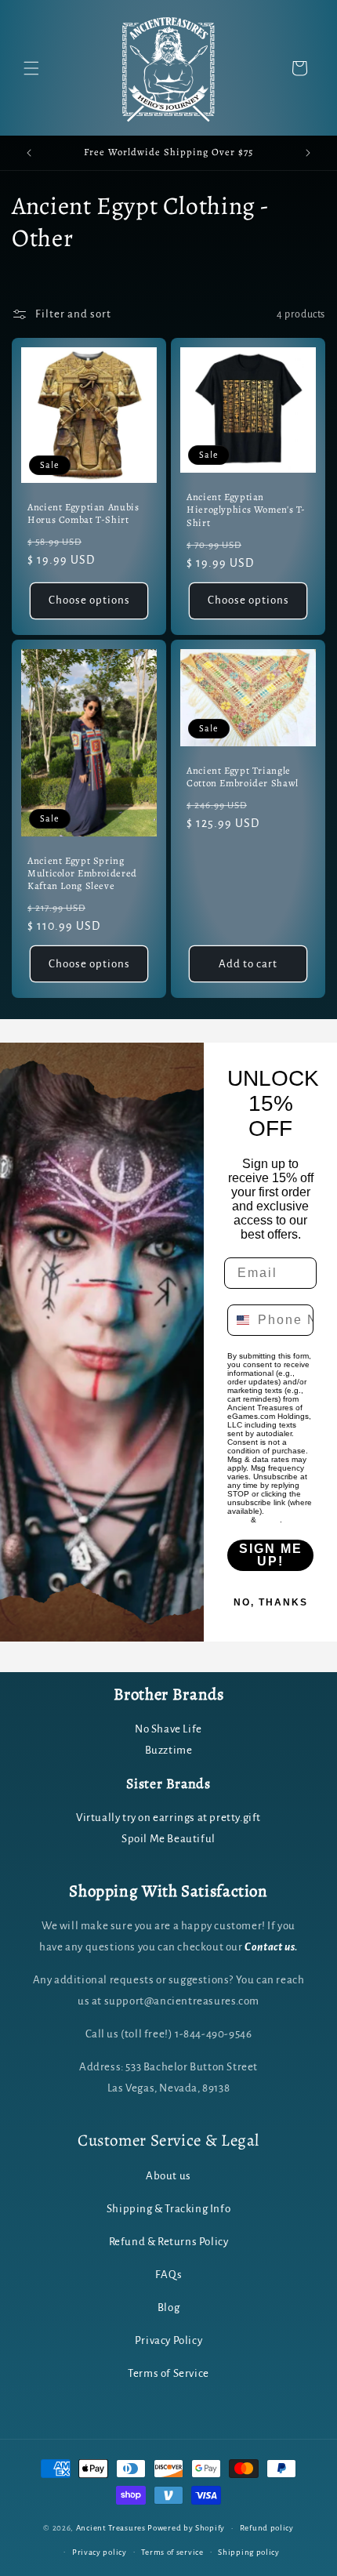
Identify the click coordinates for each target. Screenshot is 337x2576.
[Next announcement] (308, 153)
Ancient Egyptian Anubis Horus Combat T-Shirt (83, 513)
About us (168, 2176)
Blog (168, 2308)
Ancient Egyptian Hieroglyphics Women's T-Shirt (246, 510)
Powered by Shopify (186, 2528)
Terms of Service (168, 2373)
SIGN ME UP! (271, 1555)
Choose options (89, 600)
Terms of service (172, 2552)
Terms (269, 1520)
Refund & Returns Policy (169, 2242)
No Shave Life (168, 1729)
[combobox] (239, 1320)
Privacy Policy (168, 2340)
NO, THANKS (271, 1602)
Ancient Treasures (111, 2528)
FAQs (168, 2275)
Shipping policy (249, 2552)
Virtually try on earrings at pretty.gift (168, 1818)
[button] (31, 68)
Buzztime (169, 1750)
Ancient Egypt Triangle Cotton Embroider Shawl (243, 777)
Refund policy (267, 2528)
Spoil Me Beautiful (168, 1839)
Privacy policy (100, 2552)
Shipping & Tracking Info (168, 2209)
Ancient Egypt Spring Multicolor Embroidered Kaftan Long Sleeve (82, 873)
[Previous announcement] (29, 153)
